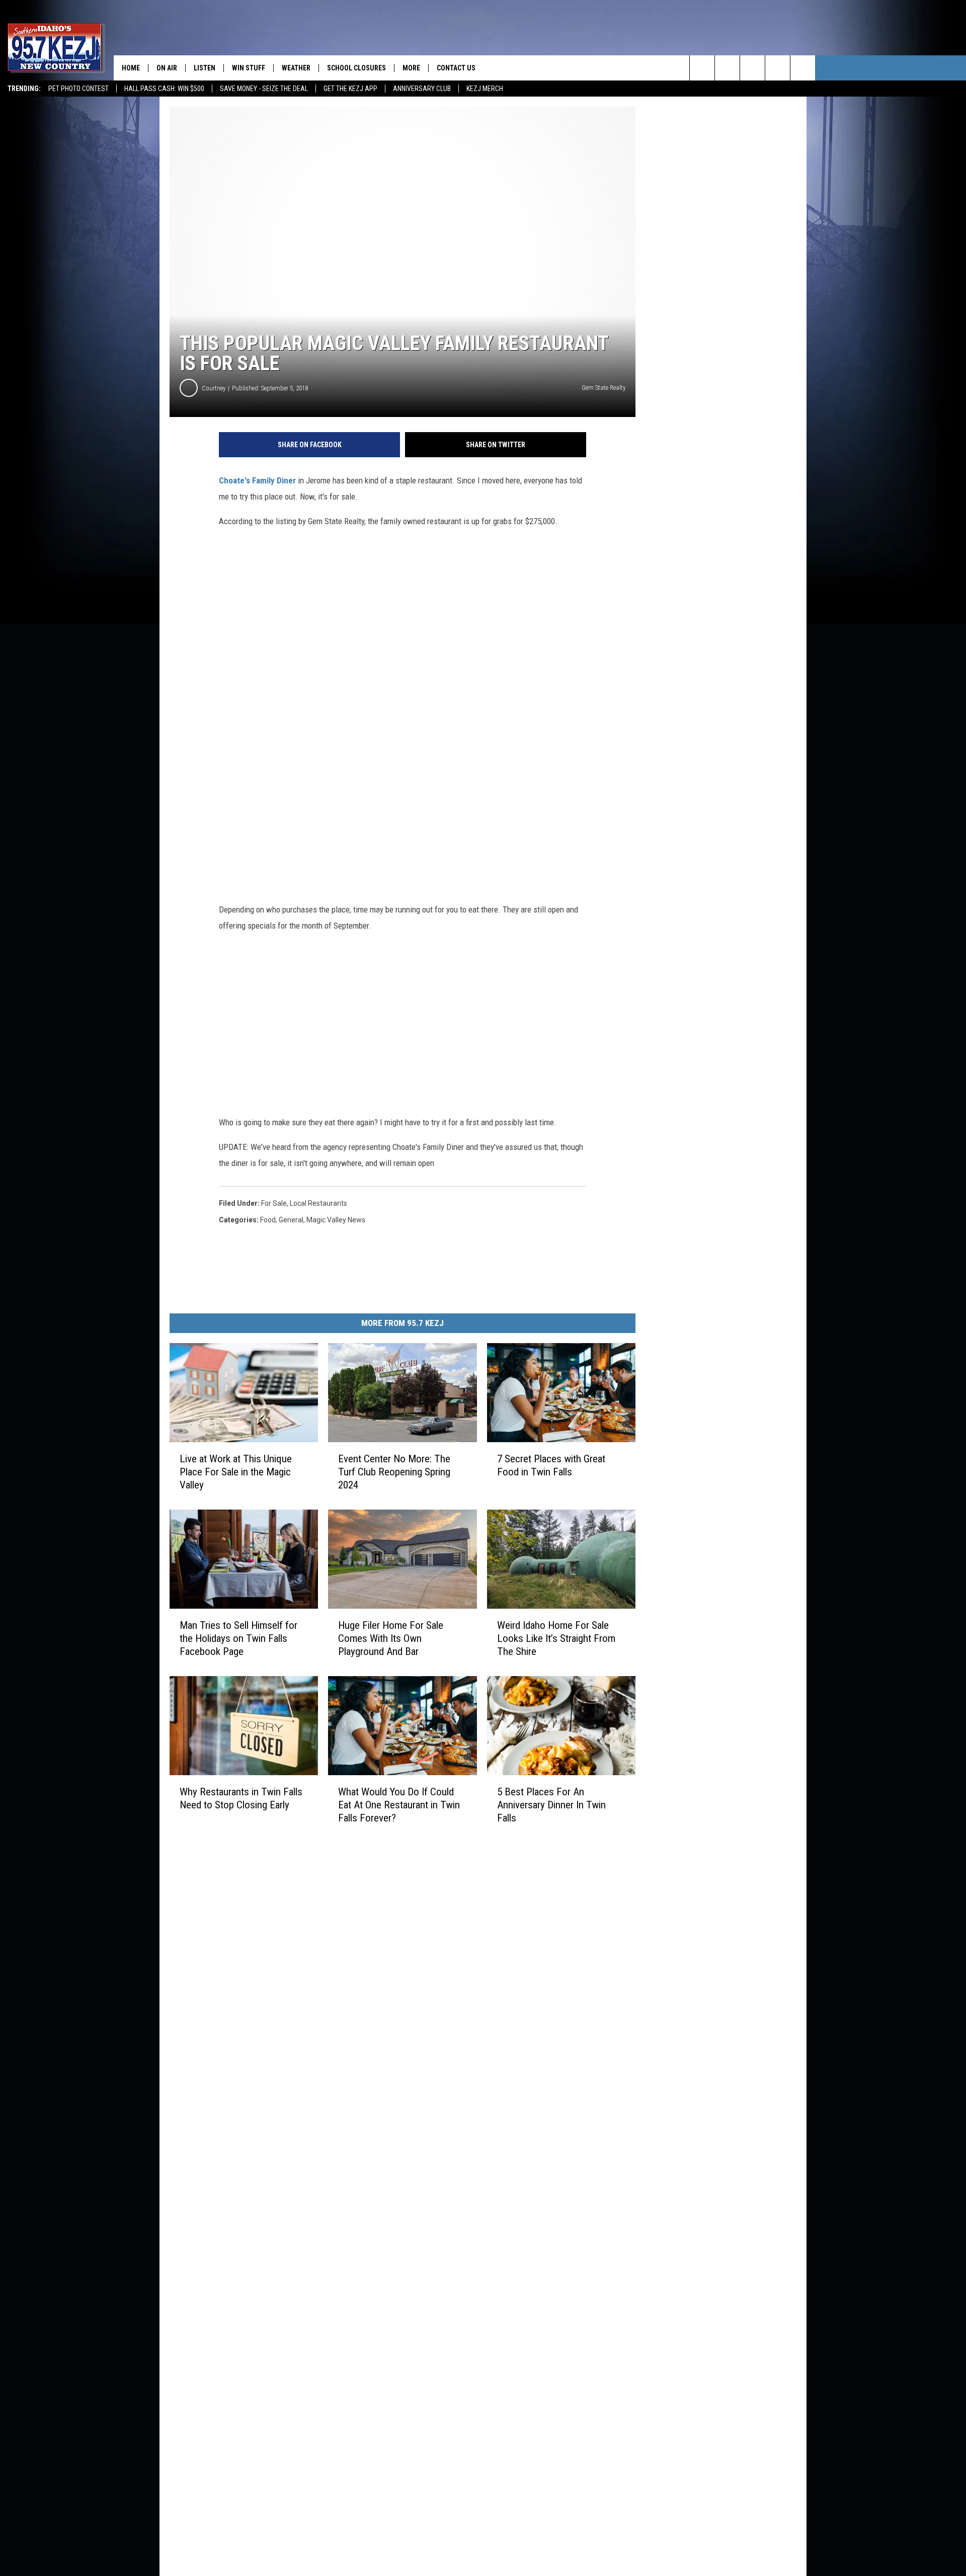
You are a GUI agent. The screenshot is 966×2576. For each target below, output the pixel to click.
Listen (205, 68)
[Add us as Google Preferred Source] (727, 68)
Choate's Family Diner (257, 480)
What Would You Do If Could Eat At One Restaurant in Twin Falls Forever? (399, 1805)
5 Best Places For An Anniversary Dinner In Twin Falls (551, 1805)
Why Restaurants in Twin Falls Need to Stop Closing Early (241, 1798)
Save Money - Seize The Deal (264, 89)
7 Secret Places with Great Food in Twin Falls (551, 1465)
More (411, 68)
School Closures (356, 68)
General (291, 1220)
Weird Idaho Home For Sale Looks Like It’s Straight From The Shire (556, 1638)
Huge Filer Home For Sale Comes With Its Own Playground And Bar (391, 1638)
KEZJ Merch (485, 89)
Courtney (214, 388)
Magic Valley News (336, 1220)
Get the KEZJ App (350, 89)
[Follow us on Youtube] (803, 68)
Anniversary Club (422, 89)
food (268, 1220)
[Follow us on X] (778, 68)
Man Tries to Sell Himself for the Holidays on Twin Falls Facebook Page (238, 1638)
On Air (167, 68)
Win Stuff (249, 68)
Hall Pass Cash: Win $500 (164, 89)
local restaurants (318, 1203)
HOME (131, 68)
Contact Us (456, 68)
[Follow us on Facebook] (752, 68)
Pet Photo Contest (78, 89)
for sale (274, 1203)
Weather (296, 68)
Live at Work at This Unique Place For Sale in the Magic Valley (236, 1472)
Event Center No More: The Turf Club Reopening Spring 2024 (394, 1472)
